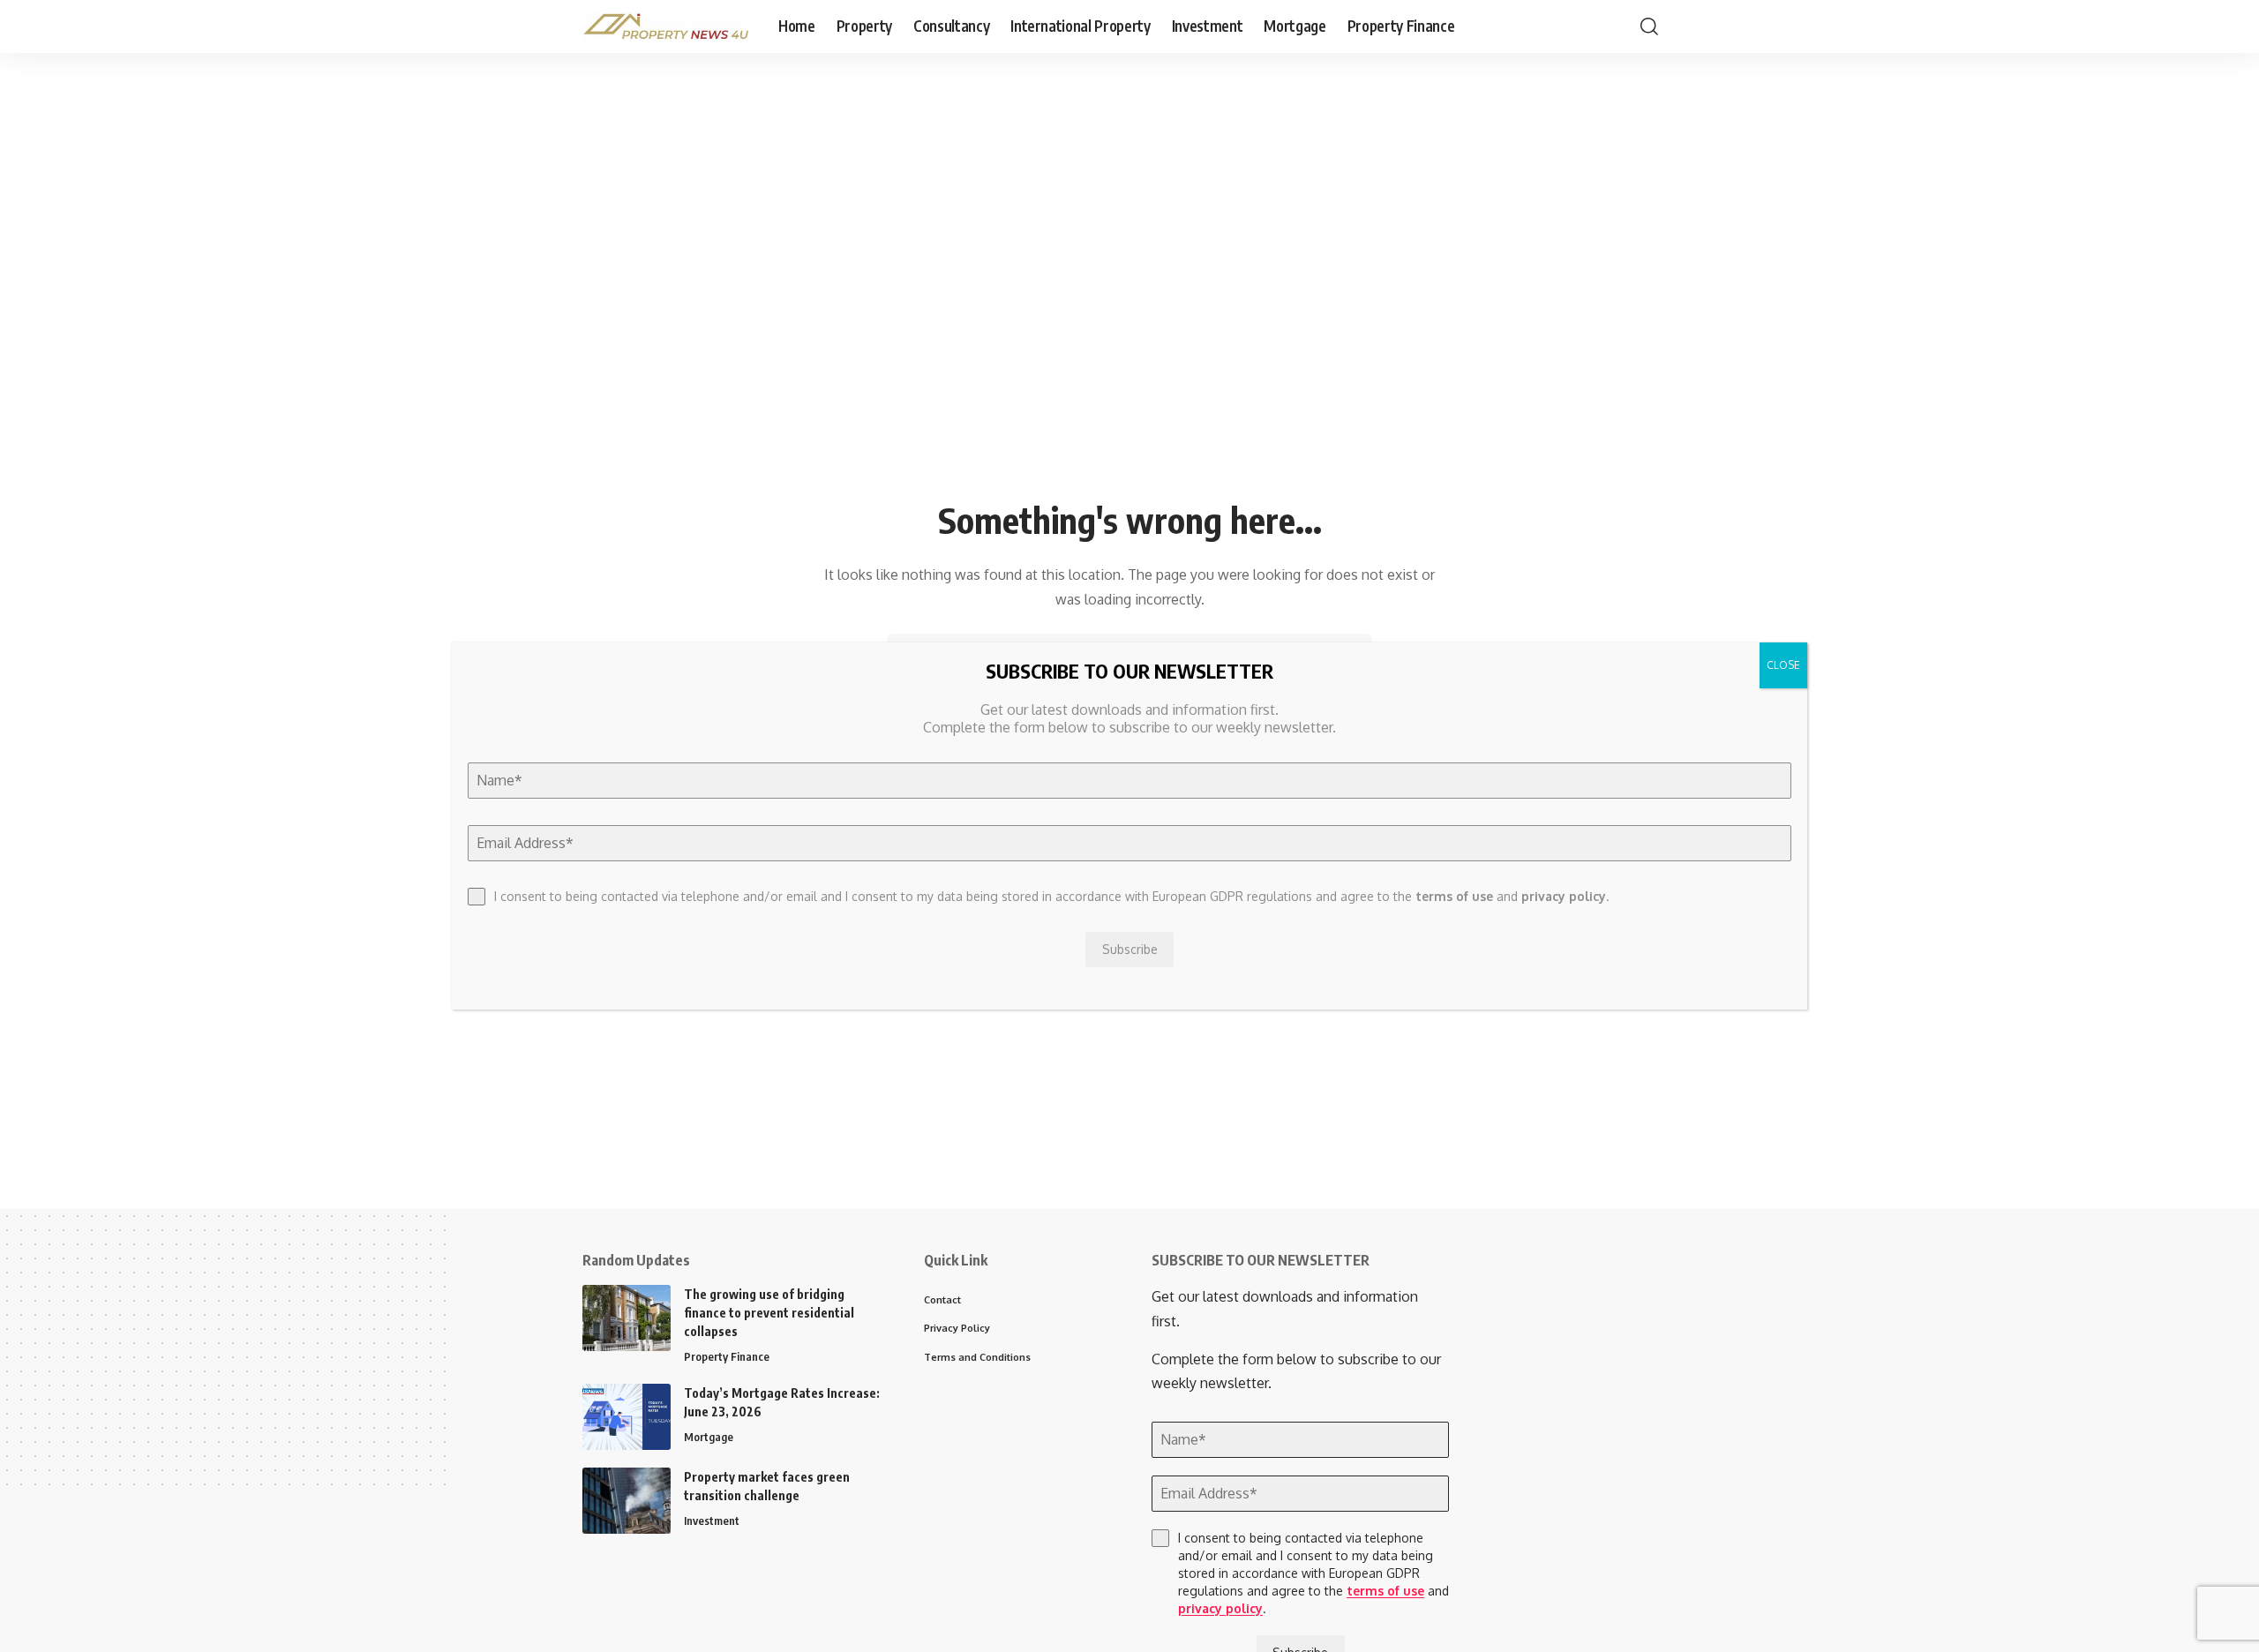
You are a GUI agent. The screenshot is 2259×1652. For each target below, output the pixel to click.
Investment (712, 1521)
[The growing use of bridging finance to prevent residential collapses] (627, 1318)
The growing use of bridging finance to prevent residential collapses (769, 1313)
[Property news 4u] (666, 26)
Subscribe (1130, 949)
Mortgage (709, 1437)
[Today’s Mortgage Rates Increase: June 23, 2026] (627, 1417)
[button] (1649, 26)
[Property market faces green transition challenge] (627, 1501)
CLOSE (1783, 665)
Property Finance (727, 1356)
